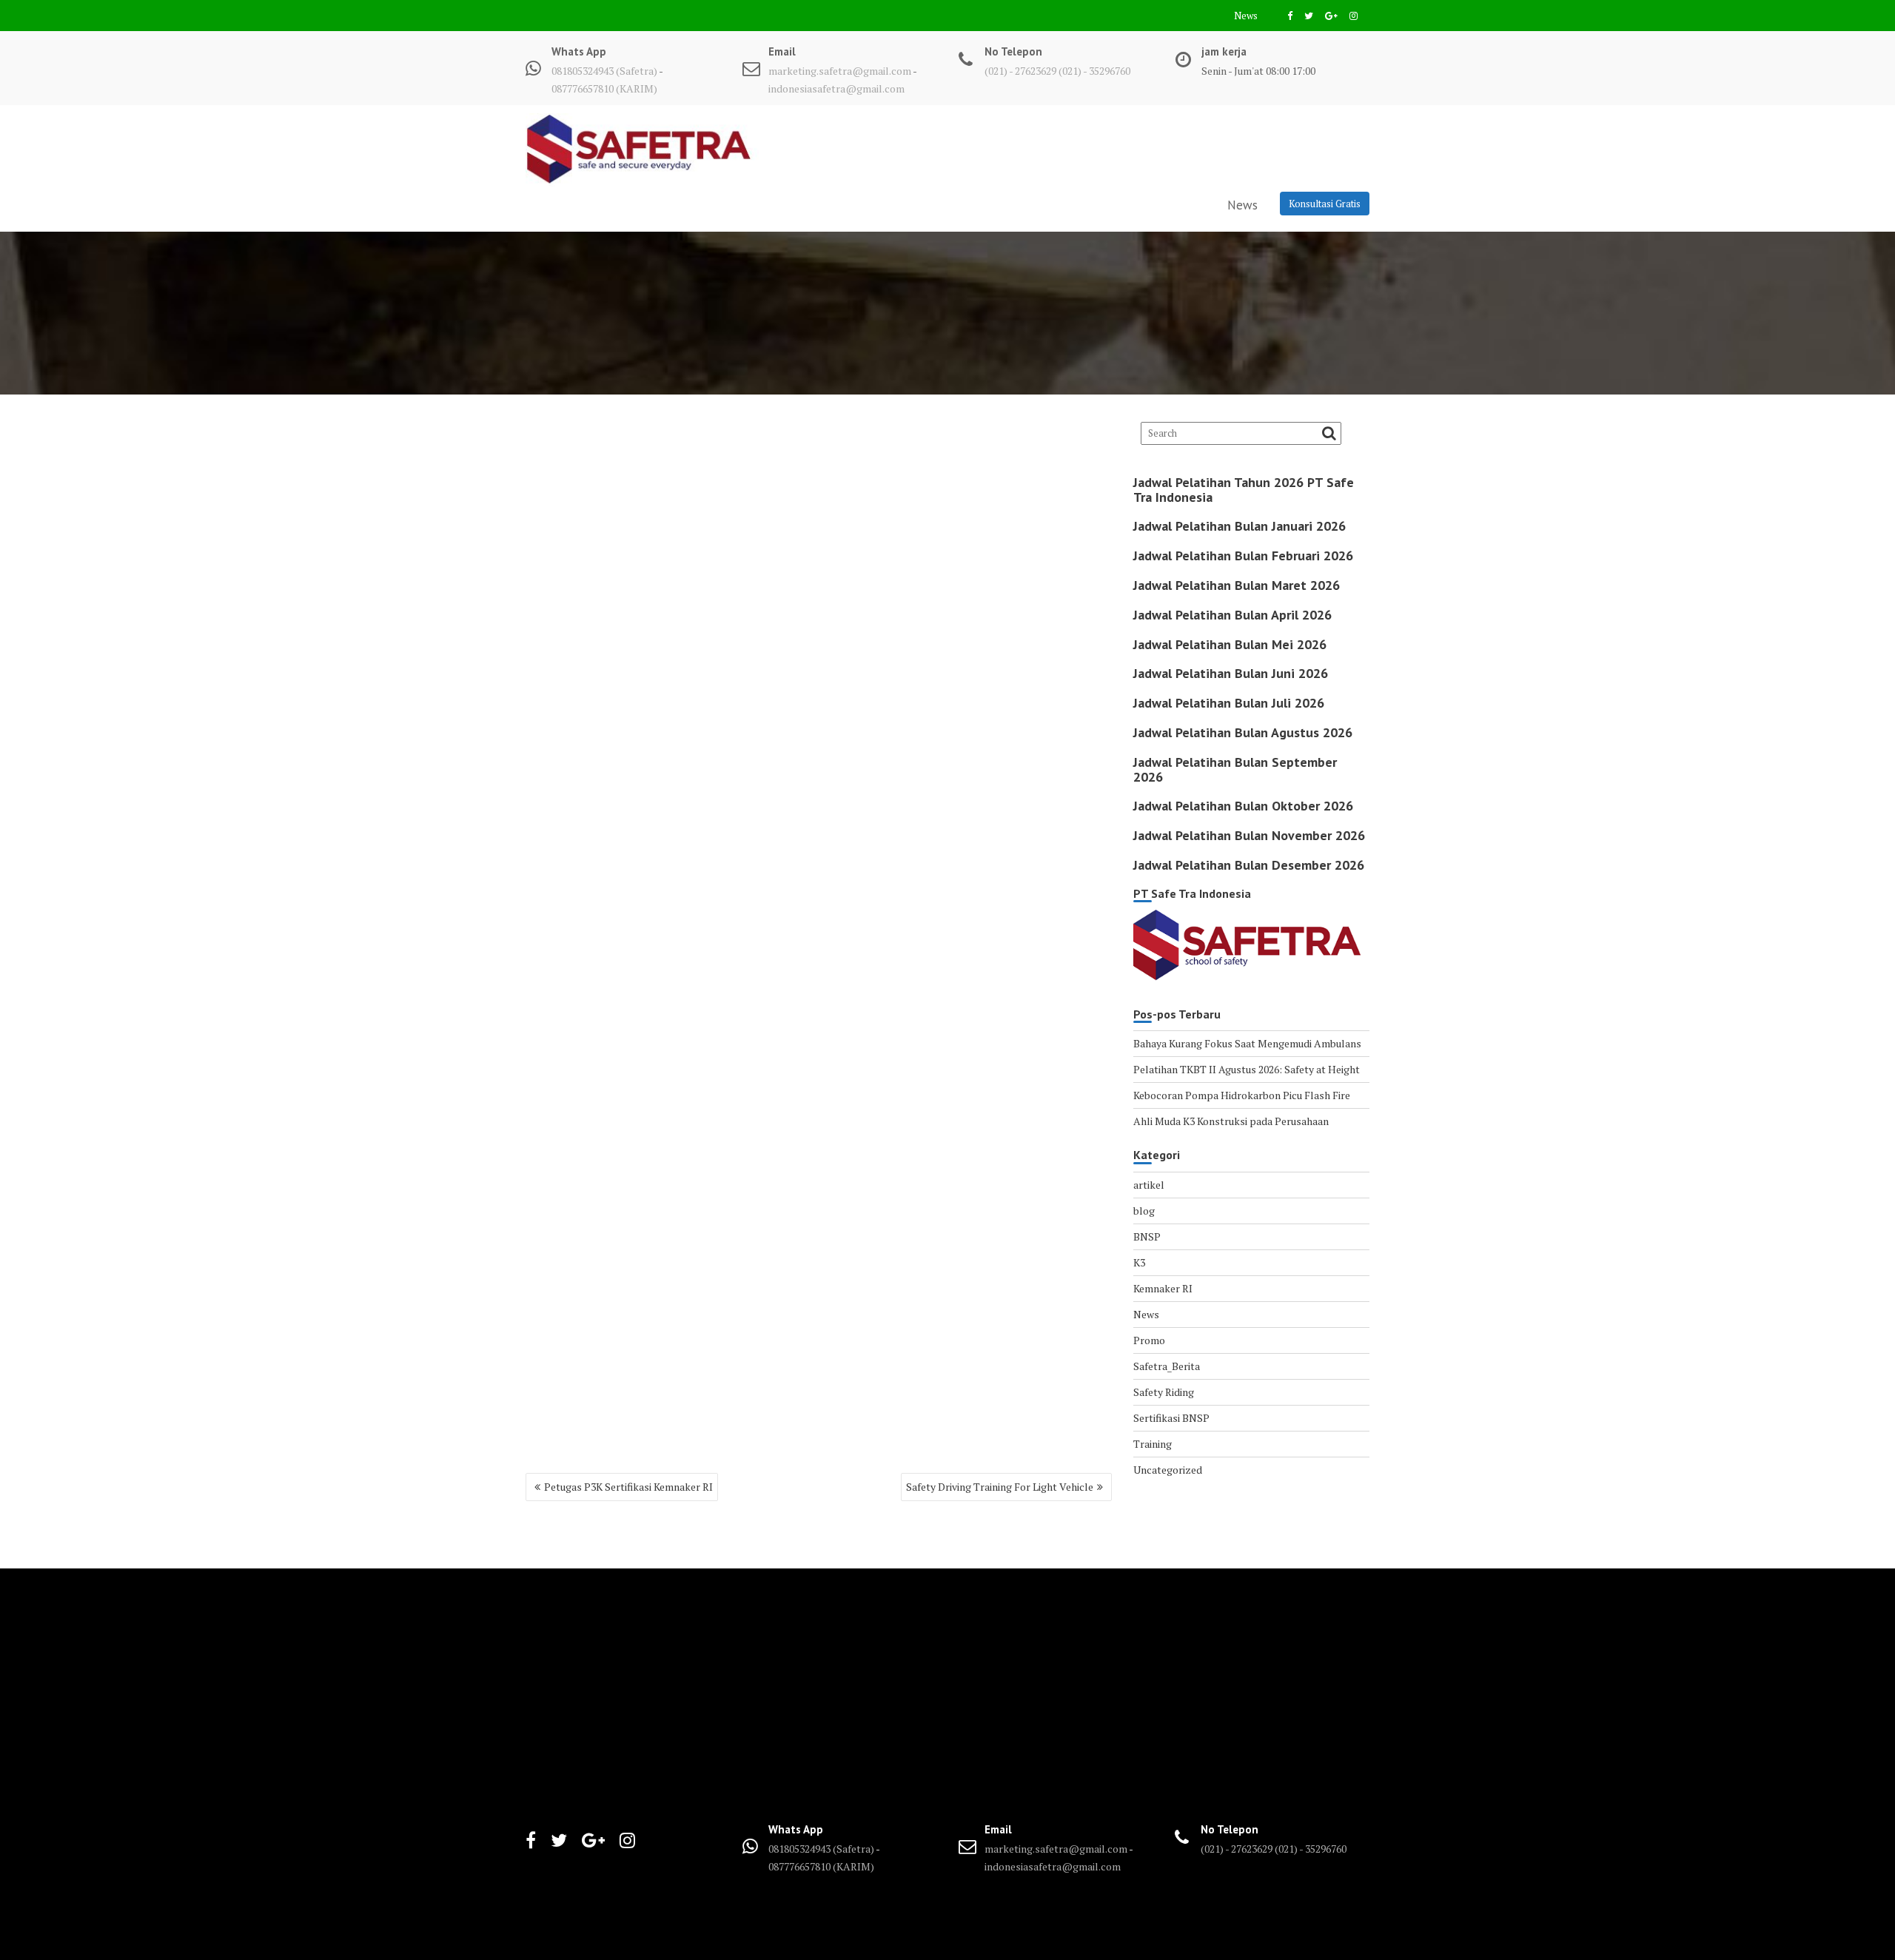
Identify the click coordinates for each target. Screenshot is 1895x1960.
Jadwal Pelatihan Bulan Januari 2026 (1240, 526)
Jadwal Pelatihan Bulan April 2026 (1232, 615)
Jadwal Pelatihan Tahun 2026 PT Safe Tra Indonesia (1244, 490)
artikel (1149, 1185)
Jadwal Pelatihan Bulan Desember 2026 (1249, 865)
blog (1144, 1211)
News (1246, 16)
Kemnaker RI (1163, 1288)
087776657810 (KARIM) (604, 88)
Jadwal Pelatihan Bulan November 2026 (1249, 835)
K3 (1139, 1262)
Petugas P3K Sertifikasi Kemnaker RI (628, 1487)
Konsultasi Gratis (1325, 204)
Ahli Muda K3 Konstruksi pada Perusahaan (1231, 1121)
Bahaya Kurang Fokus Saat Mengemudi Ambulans (1247, 1043)
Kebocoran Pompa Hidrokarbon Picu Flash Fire (1242, 1095)
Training (1153, 1444)
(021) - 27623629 (1020, 71)
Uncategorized (1168, 1470)
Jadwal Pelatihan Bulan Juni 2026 (1231, 673)
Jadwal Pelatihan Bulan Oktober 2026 (1243, 806)
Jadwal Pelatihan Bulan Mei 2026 (1230, 644)
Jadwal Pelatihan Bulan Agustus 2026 (1243, 732)
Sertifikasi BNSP (1171, 1418)
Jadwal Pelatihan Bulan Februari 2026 (1243, 556)
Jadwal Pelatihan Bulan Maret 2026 (1237, 585)
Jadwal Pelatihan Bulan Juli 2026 (1229, 703)
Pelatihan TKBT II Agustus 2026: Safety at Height (1247, 1069)
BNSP (1147, 1236)
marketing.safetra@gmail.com (840, 71)
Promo (1149, 1340)
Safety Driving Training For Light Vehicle (1000, 1487)
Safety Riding (1164, 1392)
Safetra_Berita (1167, 1366)
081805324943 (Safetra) (605, 71)
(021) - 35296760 (1094, 71)
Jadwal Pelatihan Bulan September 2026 (1235, 769)
